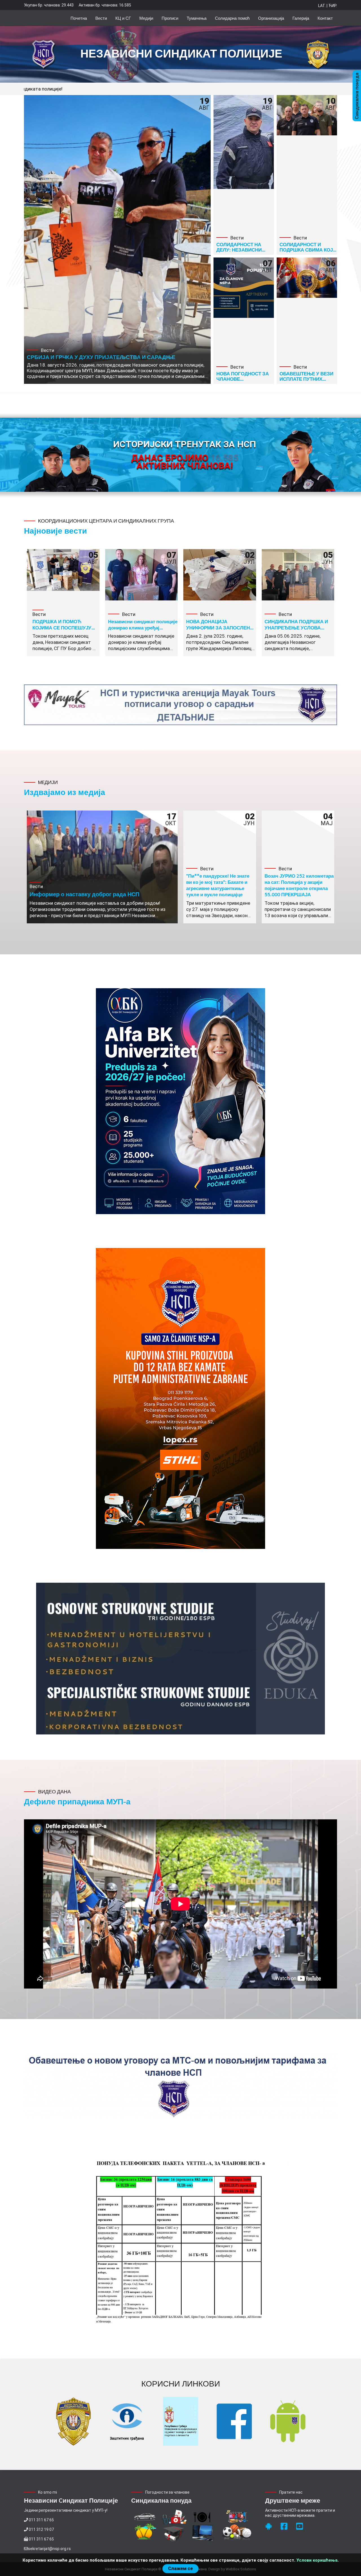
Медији (146, 18)
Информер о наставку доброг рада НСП (84, 894)
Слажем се (180, 2569)
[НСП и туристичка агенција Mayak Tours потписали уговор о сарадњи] (180, 705)
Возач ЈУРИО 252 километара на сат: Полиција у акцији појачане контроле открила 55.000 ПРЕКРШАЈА (299, 885)
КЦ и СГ (123, 18)
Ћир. (333, 6)
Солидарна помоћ (232, 18)
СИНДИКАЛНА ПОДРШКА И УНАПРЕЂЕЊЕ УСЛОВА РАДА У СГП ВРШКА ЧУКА (296, 628)
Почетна (79, 18)
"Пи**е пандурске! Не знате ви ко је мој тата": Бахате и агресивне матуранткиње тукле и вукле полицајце (218, 885)
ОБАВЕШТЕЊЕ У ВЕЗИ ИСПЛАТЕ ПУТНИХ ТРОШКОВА (306, 379)
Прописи (170, 18)
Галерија (301, 18)
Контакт (325, 18)
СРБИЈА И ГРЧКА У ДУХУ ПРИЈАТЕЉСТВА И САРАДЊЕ (101, 357)
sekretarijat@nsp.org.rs (49, 2549)
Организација (271, 18)
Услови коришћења (317, 2560)
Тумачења (197, 18)
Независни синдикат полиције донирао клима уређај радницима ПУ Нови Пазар (143, 628)
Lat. (322, 6)
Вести (101, 18)
